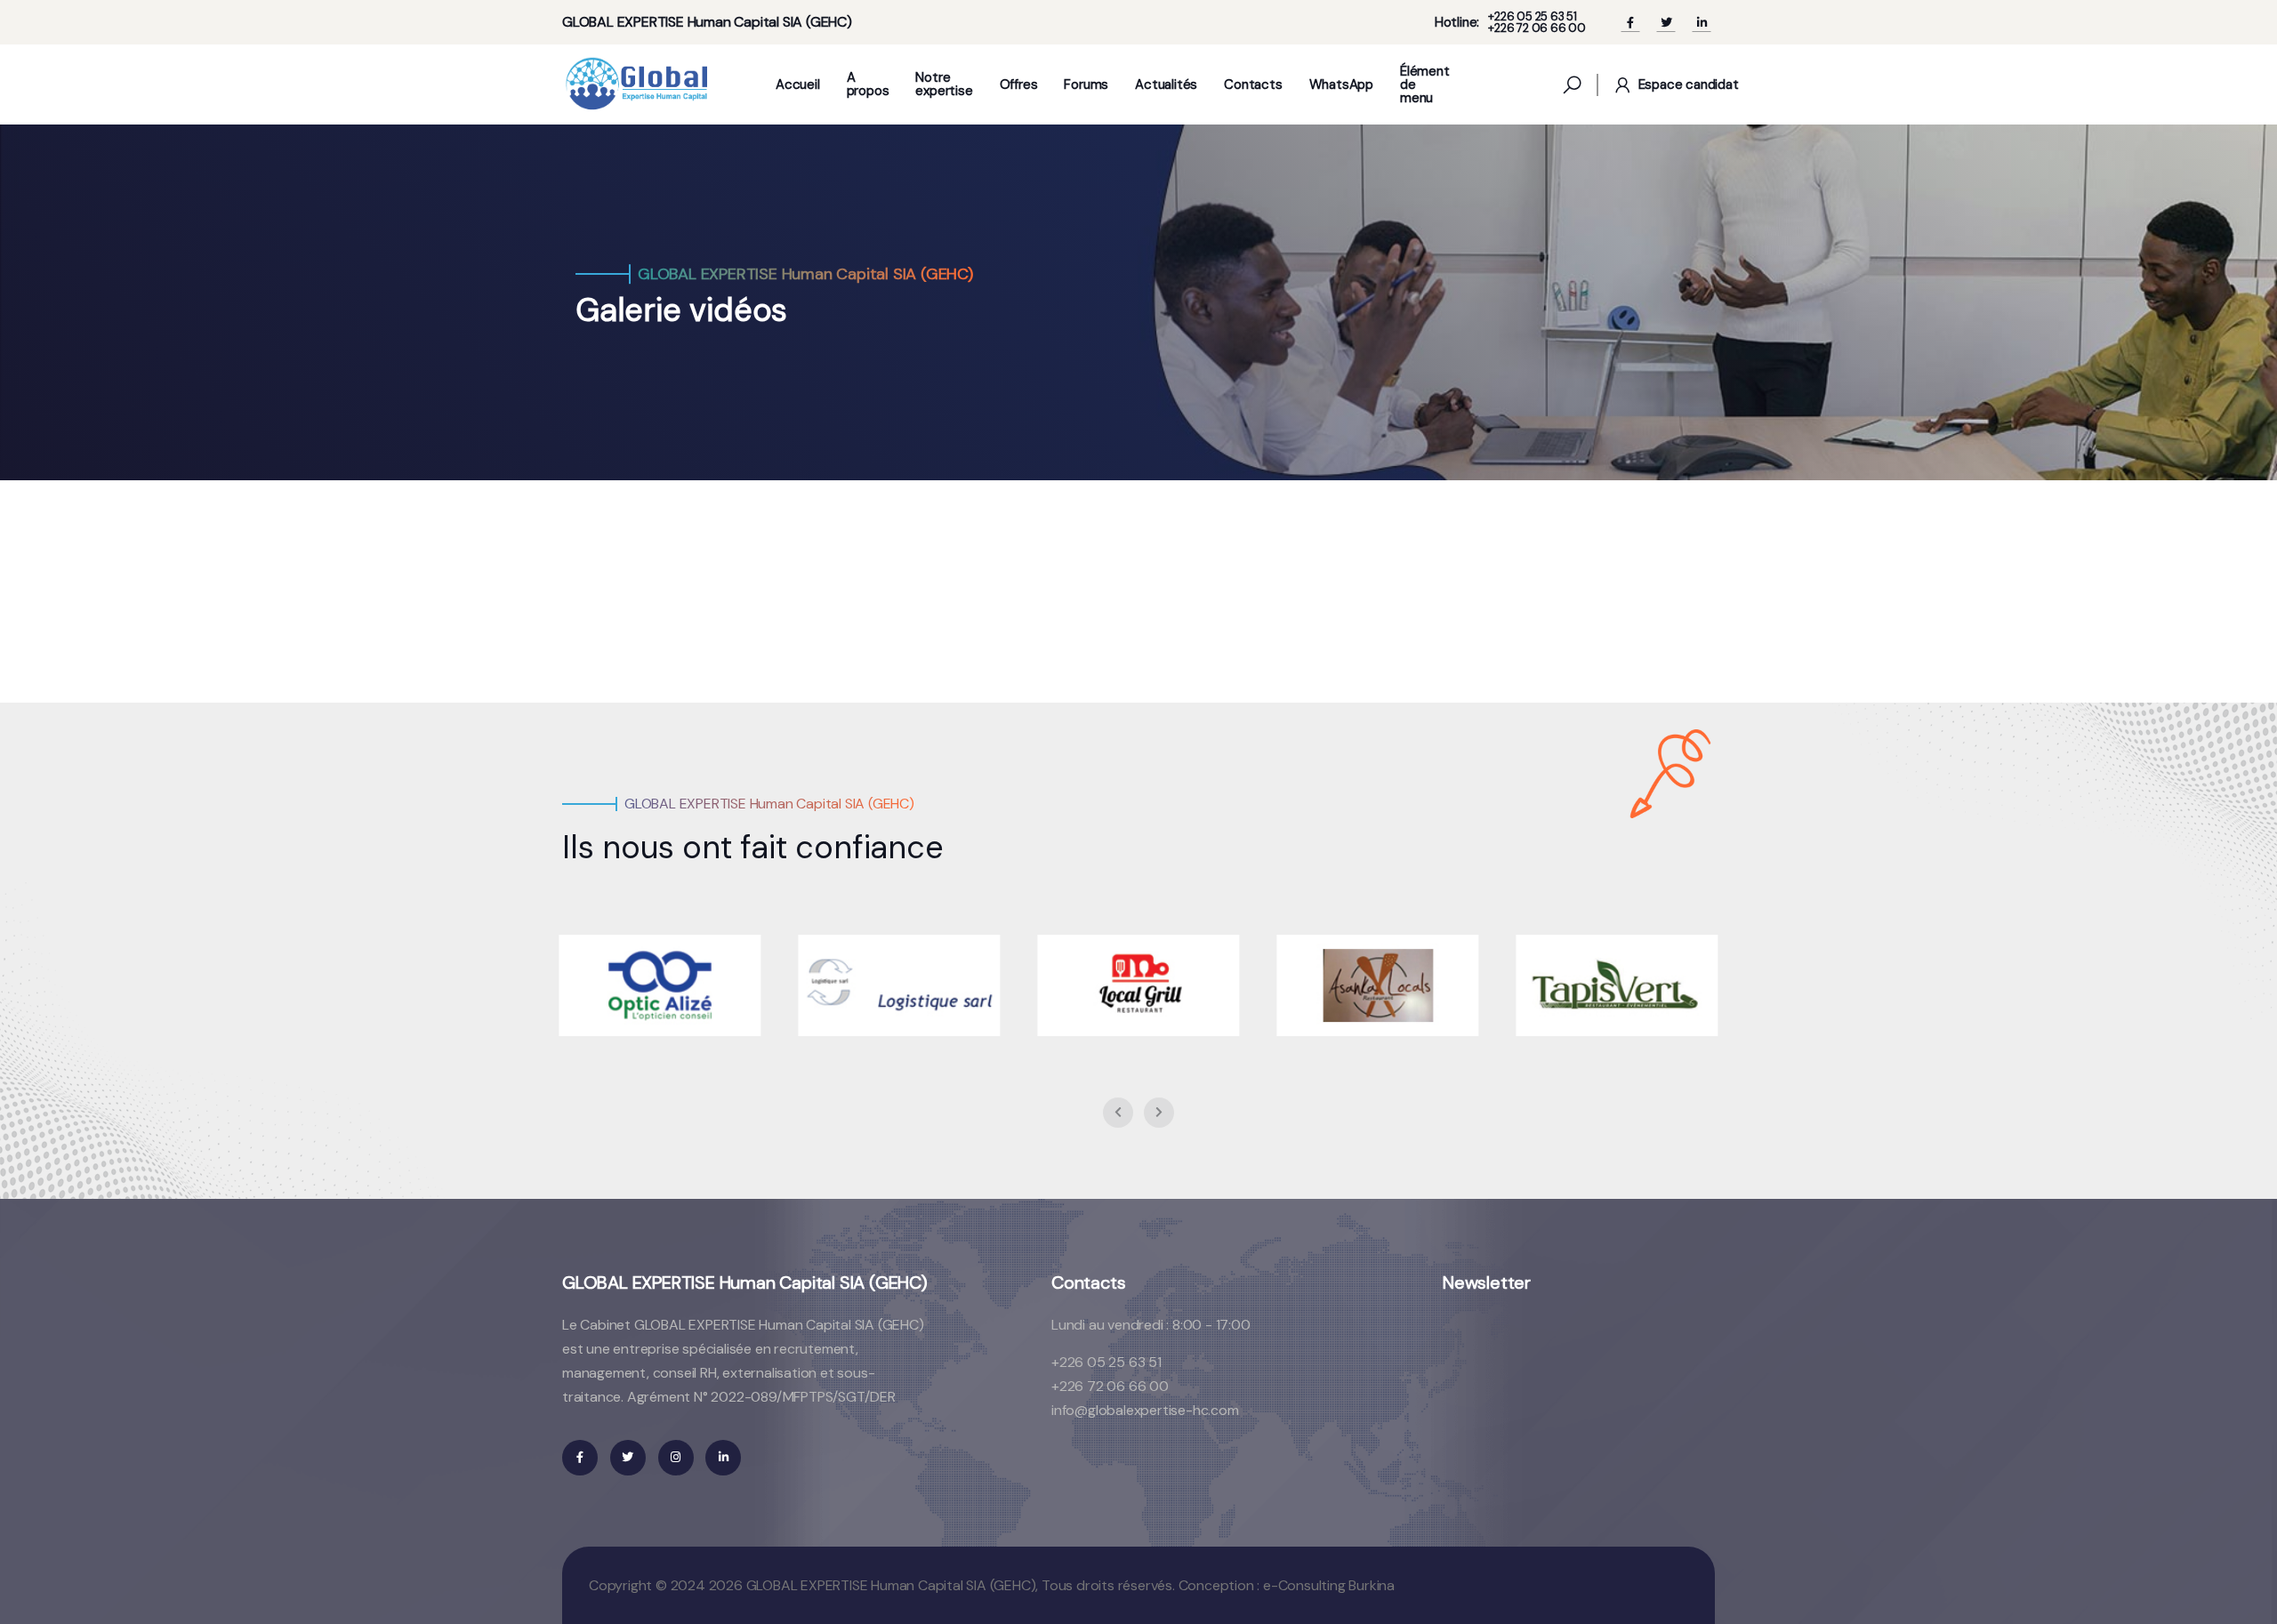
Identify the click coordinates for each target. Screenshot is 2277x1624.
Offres (1019, 85)
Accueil (798, 85)
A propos (868, 84)
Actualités (1166, 85)
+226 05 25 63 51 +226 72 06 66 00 (1537, 22)
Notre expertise (944, 84)
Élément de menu (1425, 85)
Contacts (1253, 85)
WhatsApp (1341, 85)
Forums (1086, 85)
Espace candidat (1689, 84)
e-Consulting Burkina (1329, 1585)
